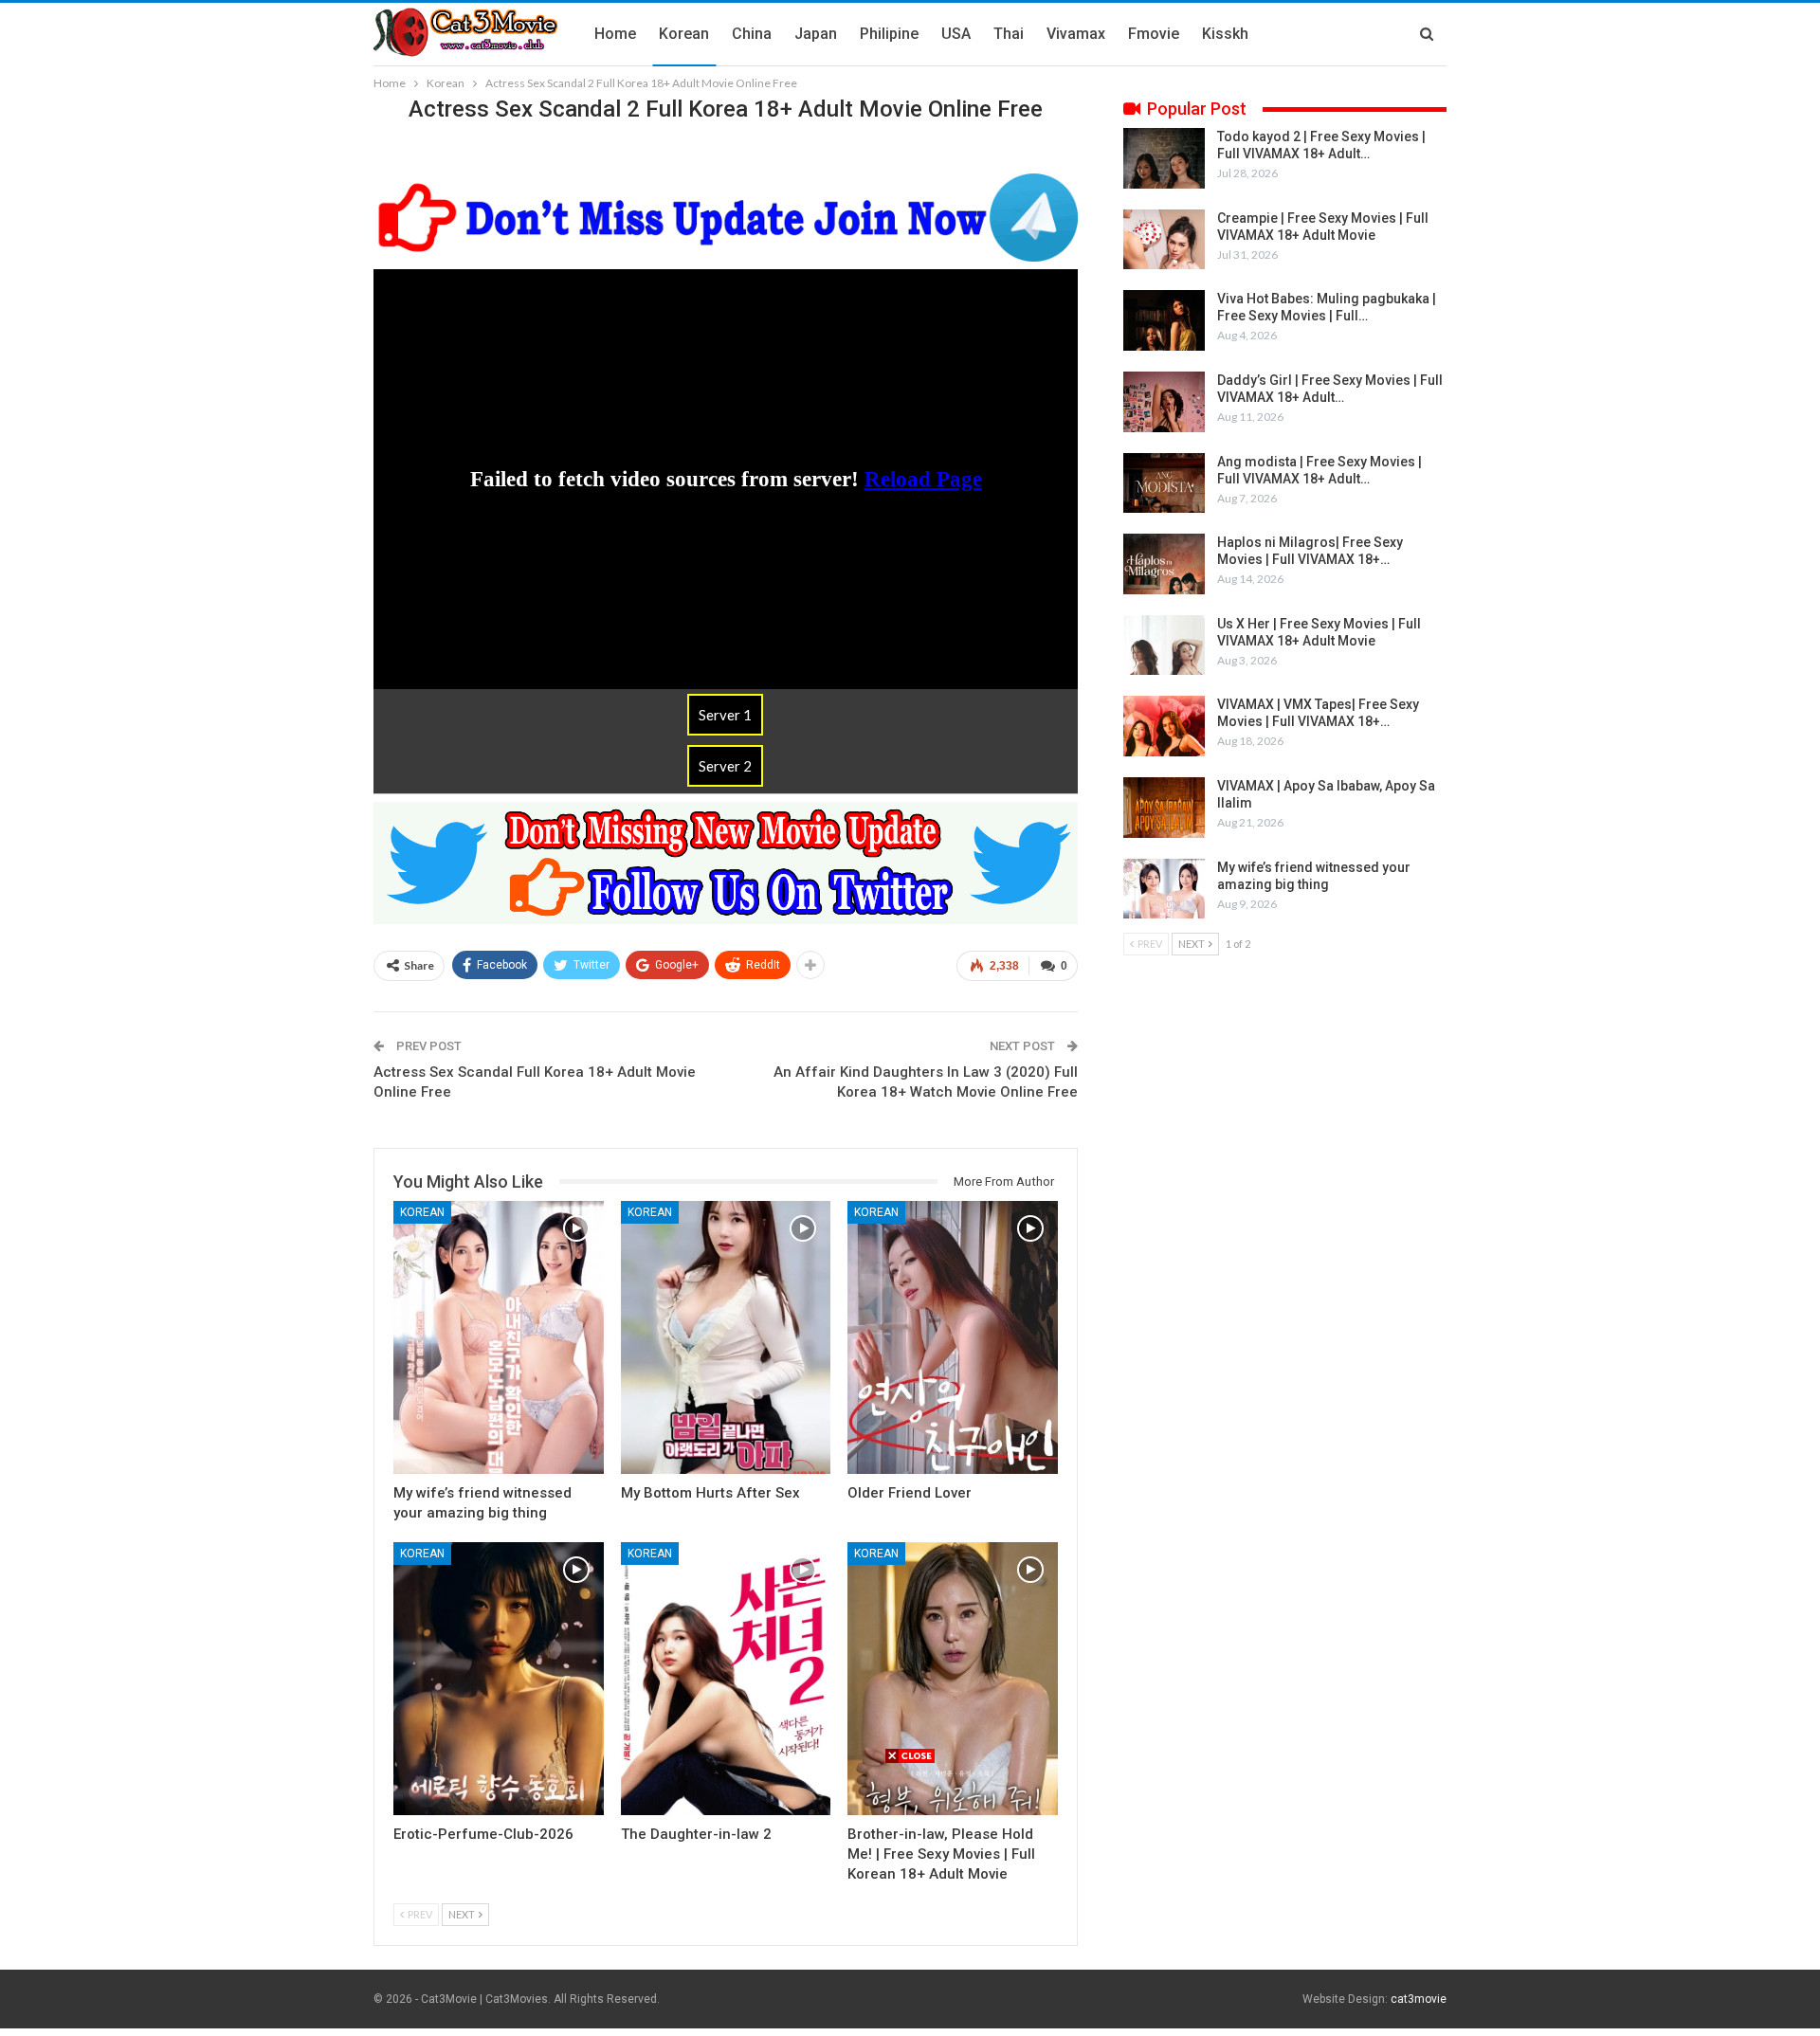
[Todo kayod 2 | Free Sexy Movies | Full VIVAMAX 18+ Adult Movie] (1164, 158)
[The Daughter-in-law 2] (726, 1679)
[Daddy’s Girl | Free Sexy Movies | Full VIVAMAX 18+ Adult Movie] (1164, 402)
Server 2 (725, 766)
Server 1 (725, 715)
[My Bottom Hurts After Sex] (726, 1337)
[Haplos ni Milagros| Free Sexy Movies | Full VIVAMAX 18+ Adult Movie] (1164, 564)
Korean (684, 34)
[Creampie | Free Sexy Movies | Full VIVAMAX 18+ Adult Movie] (1164, 240)
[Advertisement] (910, 1898)
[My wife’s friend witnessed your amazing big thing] (499, 1337)
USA (956, 34)
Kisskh (1225, 34)
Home (615, 34)
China (752, 34)
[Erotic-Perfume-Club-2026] (499, 1679)
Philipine (889, 34)
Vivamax (1076, 34)
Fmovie (1154, 34)
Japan (816, 34)
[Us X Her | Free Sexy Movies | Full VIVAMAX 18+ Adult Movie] (1164, 645)
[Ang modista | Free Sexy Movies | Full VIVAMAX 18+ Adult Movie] (1164, 483)
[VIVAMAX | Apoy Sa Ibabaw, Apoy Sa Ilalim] (1164, 808)
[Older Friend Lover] (953, 1337)
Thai (1009, 34)
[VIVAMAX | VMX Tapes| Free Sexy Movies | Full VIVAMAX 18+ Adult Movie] (1164, 726)
